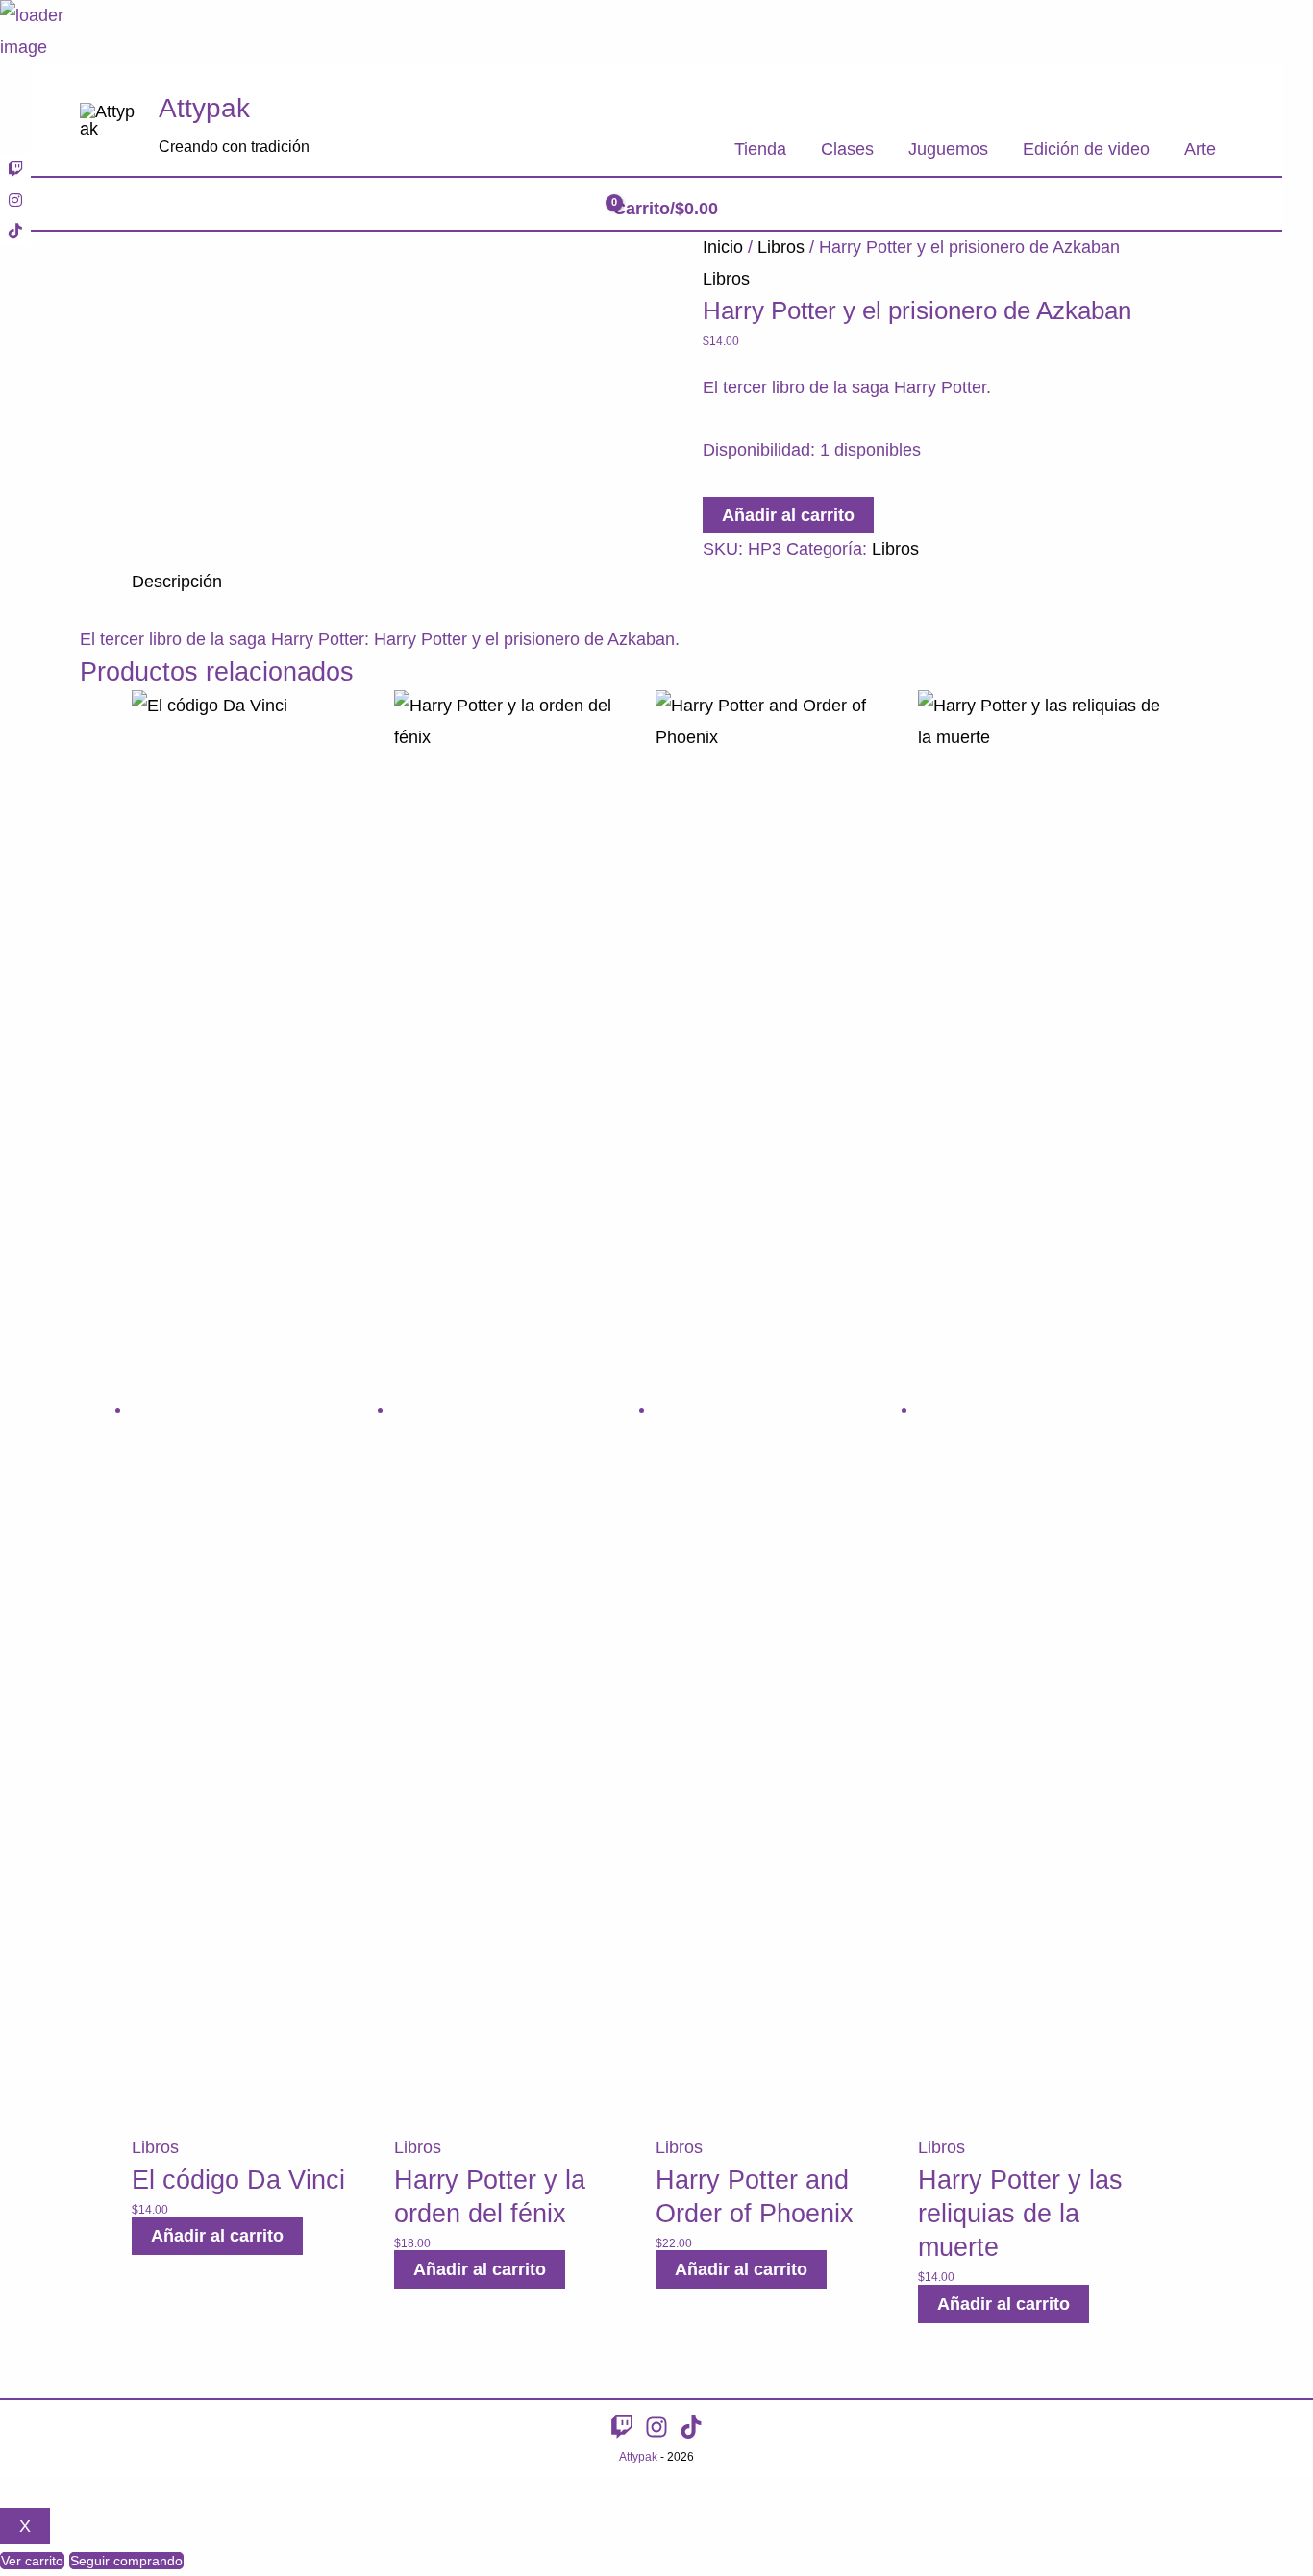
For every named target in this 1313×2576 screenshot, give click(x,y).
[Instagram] (656, 2427)
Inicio (723, 247)
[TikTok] (691, 2427)
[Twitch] (622, 2427)
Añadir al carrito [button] (217, 2236)
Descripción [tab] (177, 582)
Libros (781, 247)
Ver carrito (32, 2561)
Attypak (204, 108)
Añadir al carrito (788, 515)
